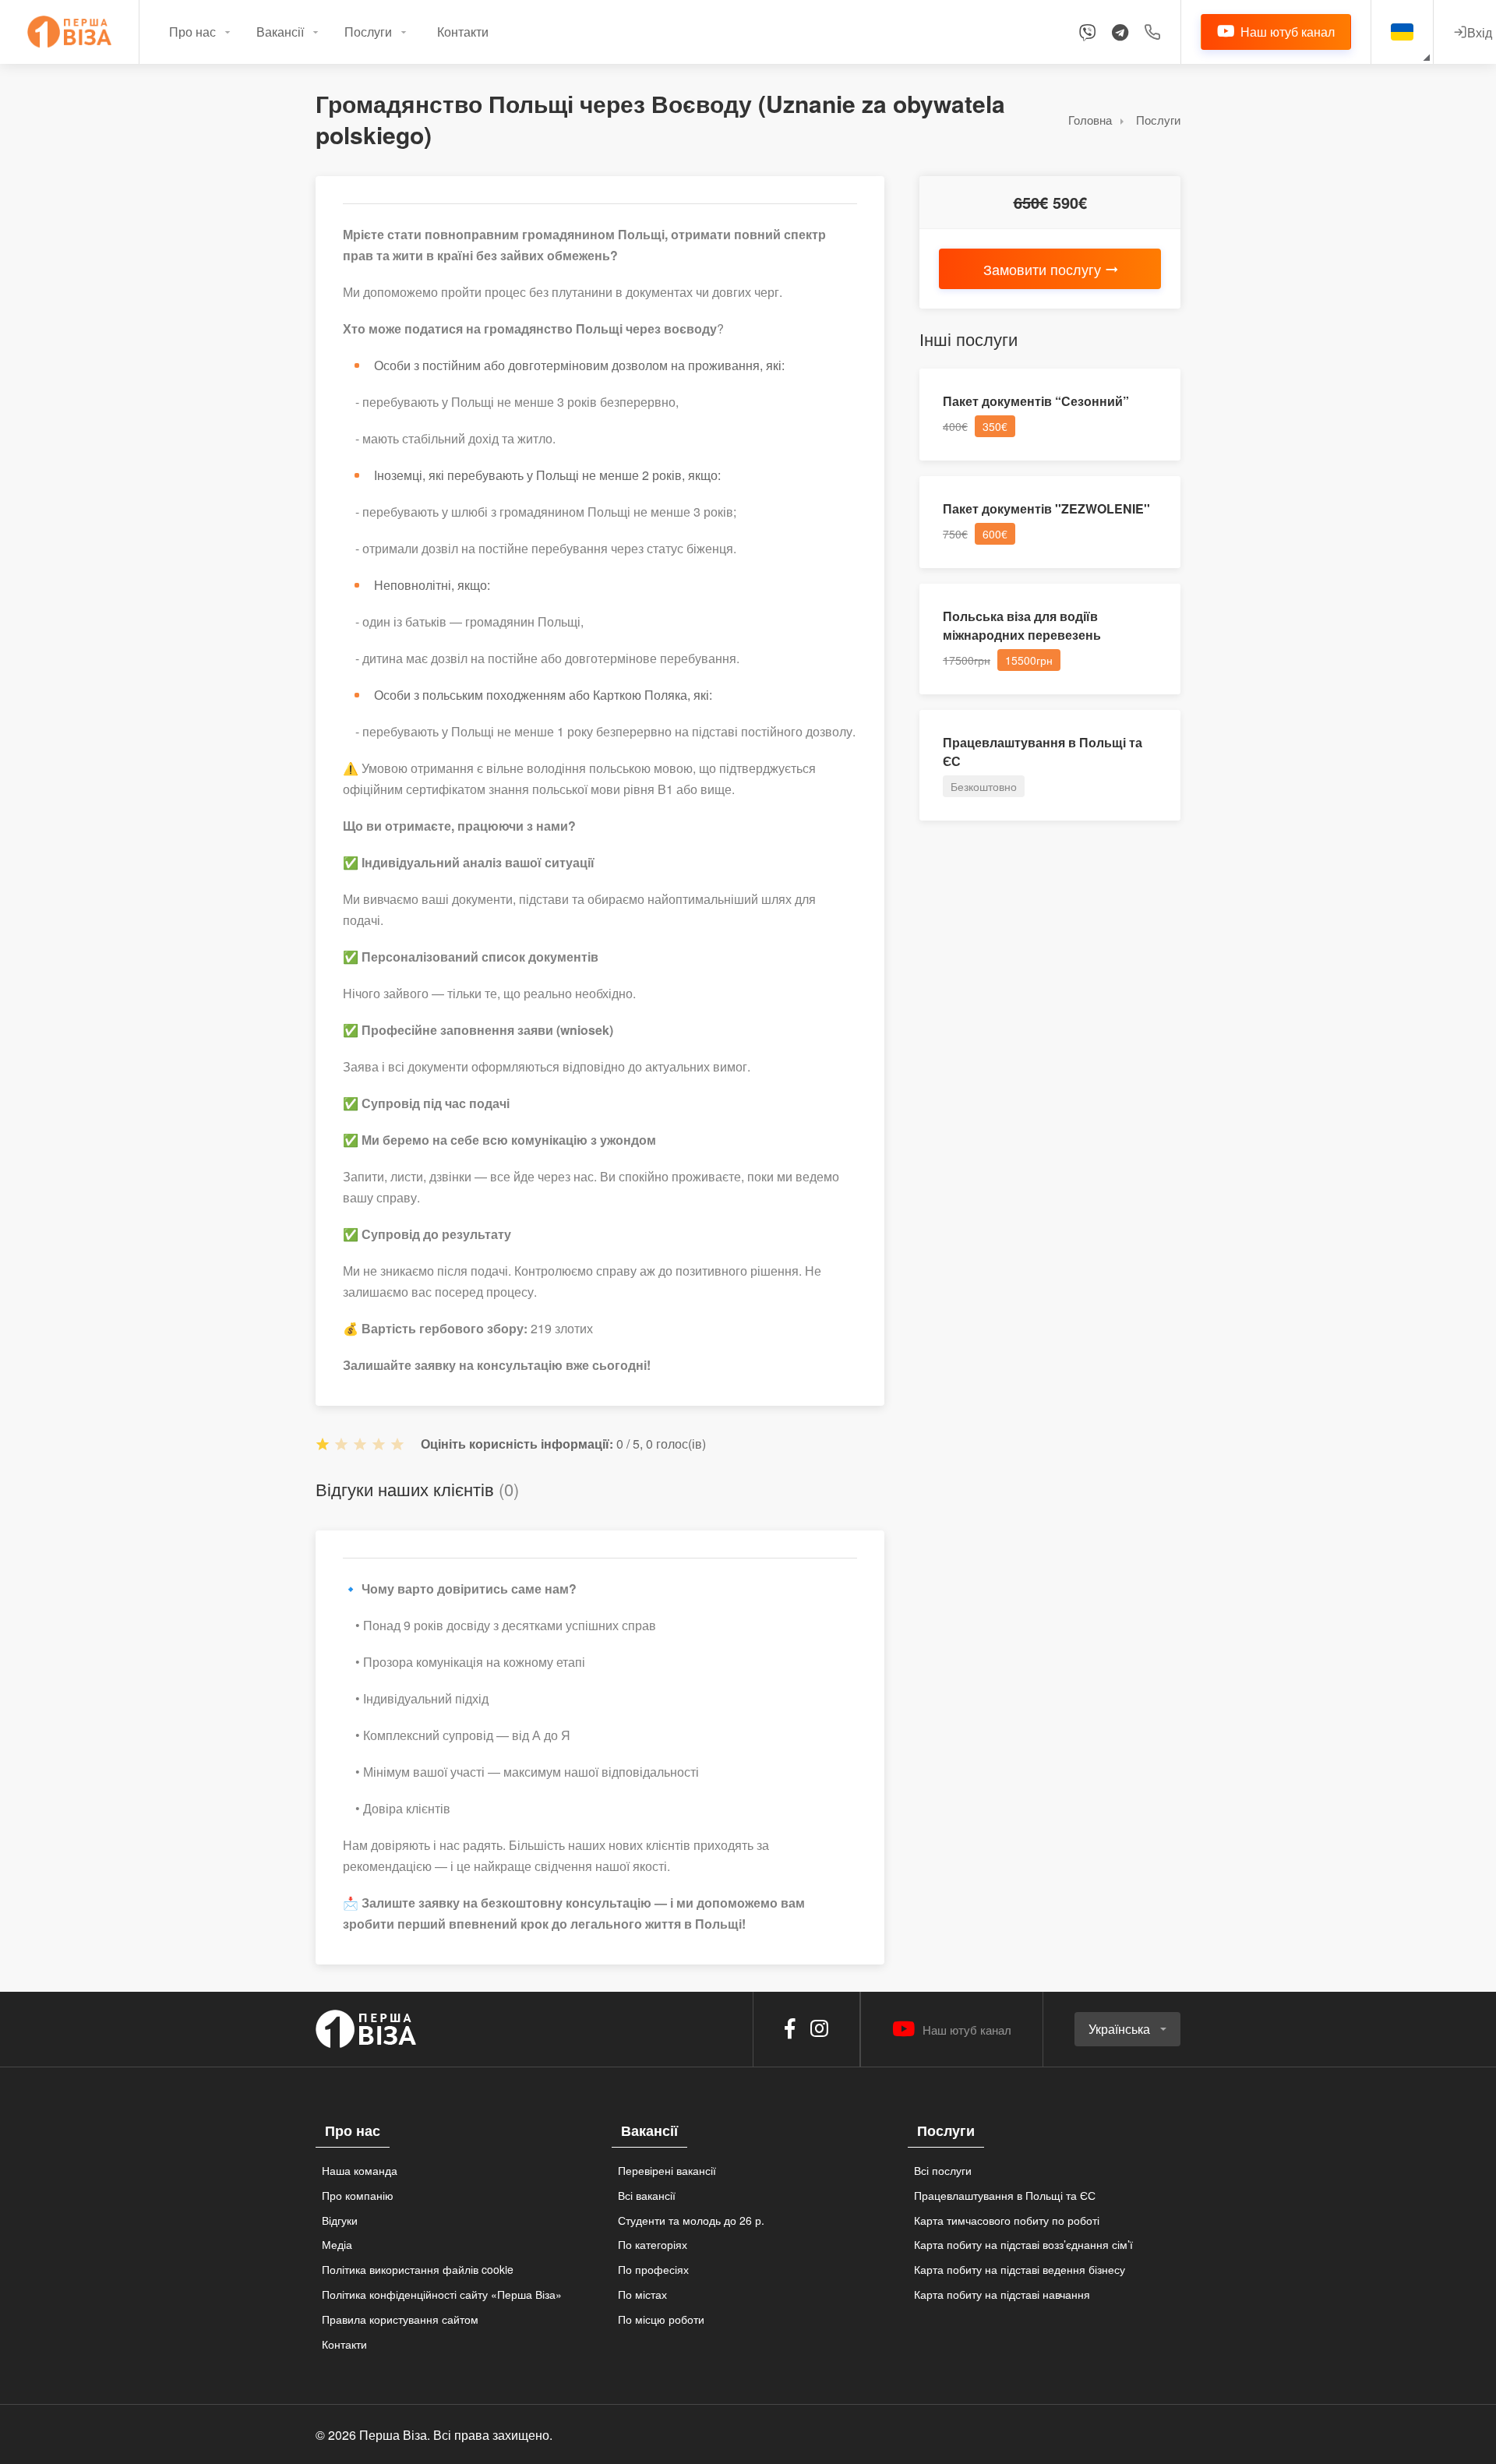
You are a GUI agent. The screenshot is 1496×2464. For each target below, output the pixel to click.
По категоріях (653, 2244)
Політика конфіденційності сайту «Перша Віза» (442, 2294)
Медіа (337, 2244)
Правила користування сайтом (400, 2319)
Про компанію (358, 2195)
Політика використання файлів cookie (418, 2269)
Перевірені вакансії (667, 2170)
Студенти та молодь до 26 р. (691, 2220)
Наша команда (360, 2170)
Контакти (463, 32)
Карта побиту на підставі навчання (1002, 2294)
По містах (642, 2294)
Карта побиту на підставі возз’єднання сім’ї (1023, 2244)
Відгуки (340, 2220)
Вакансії (280, 32)
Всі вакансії (647, 2195)
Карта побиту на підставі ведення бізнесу (1020, 2269)
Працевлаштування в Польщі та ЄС (1005, 2195)
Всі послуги (943, 2170)
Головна (1090, 120)
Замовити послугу (1042, 269)
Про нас (192, 32)
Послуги (368, 32)
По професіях (653, 2269)
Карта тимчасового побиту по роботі (1007, 2220)
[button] (1127, 2029)
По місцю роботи (661, 2319)
